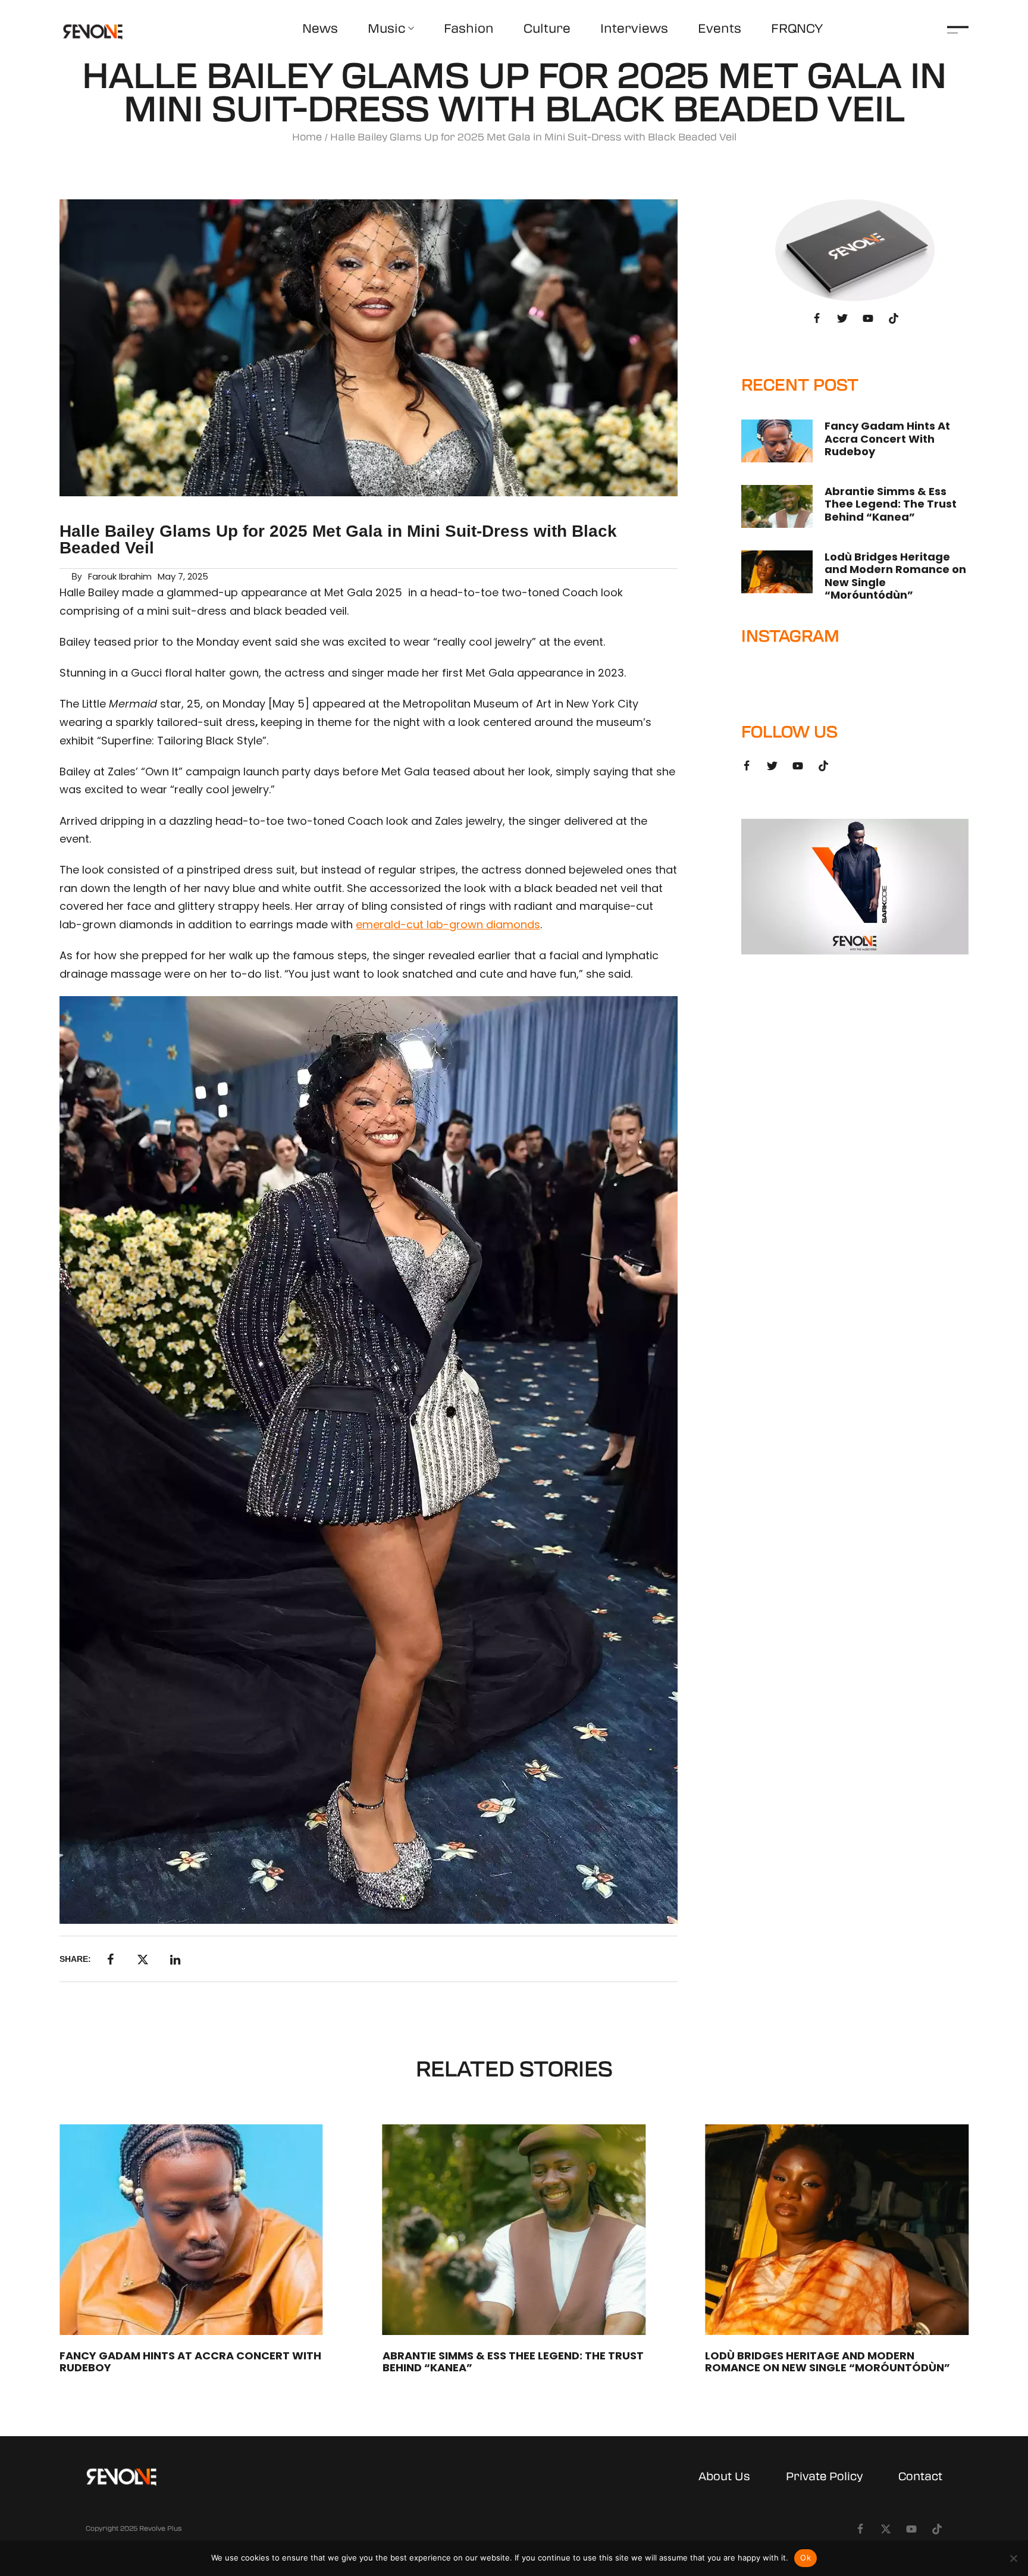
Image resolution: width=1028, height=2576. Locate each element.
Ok (806, 2558)
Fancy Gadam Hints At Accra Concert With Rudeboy (887, 439)
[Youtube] (868, 318)
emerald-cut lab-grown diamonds (448, 924)
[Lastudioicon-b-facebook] (817, 318)
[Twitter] (842, 318)
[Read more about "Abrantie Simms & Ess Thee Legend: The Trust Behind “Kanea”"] (777, 506)
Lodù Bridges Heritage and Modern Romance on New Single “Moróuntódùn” (895, 576)
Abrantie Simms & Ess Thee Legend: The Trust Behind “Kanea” (891, 504)
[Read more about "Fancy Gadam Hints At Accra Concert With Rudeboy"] (777, 441)
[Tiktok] (894, 318)
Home (307, 137)
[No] (1013, 2558)
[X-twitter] (886, 2529)
